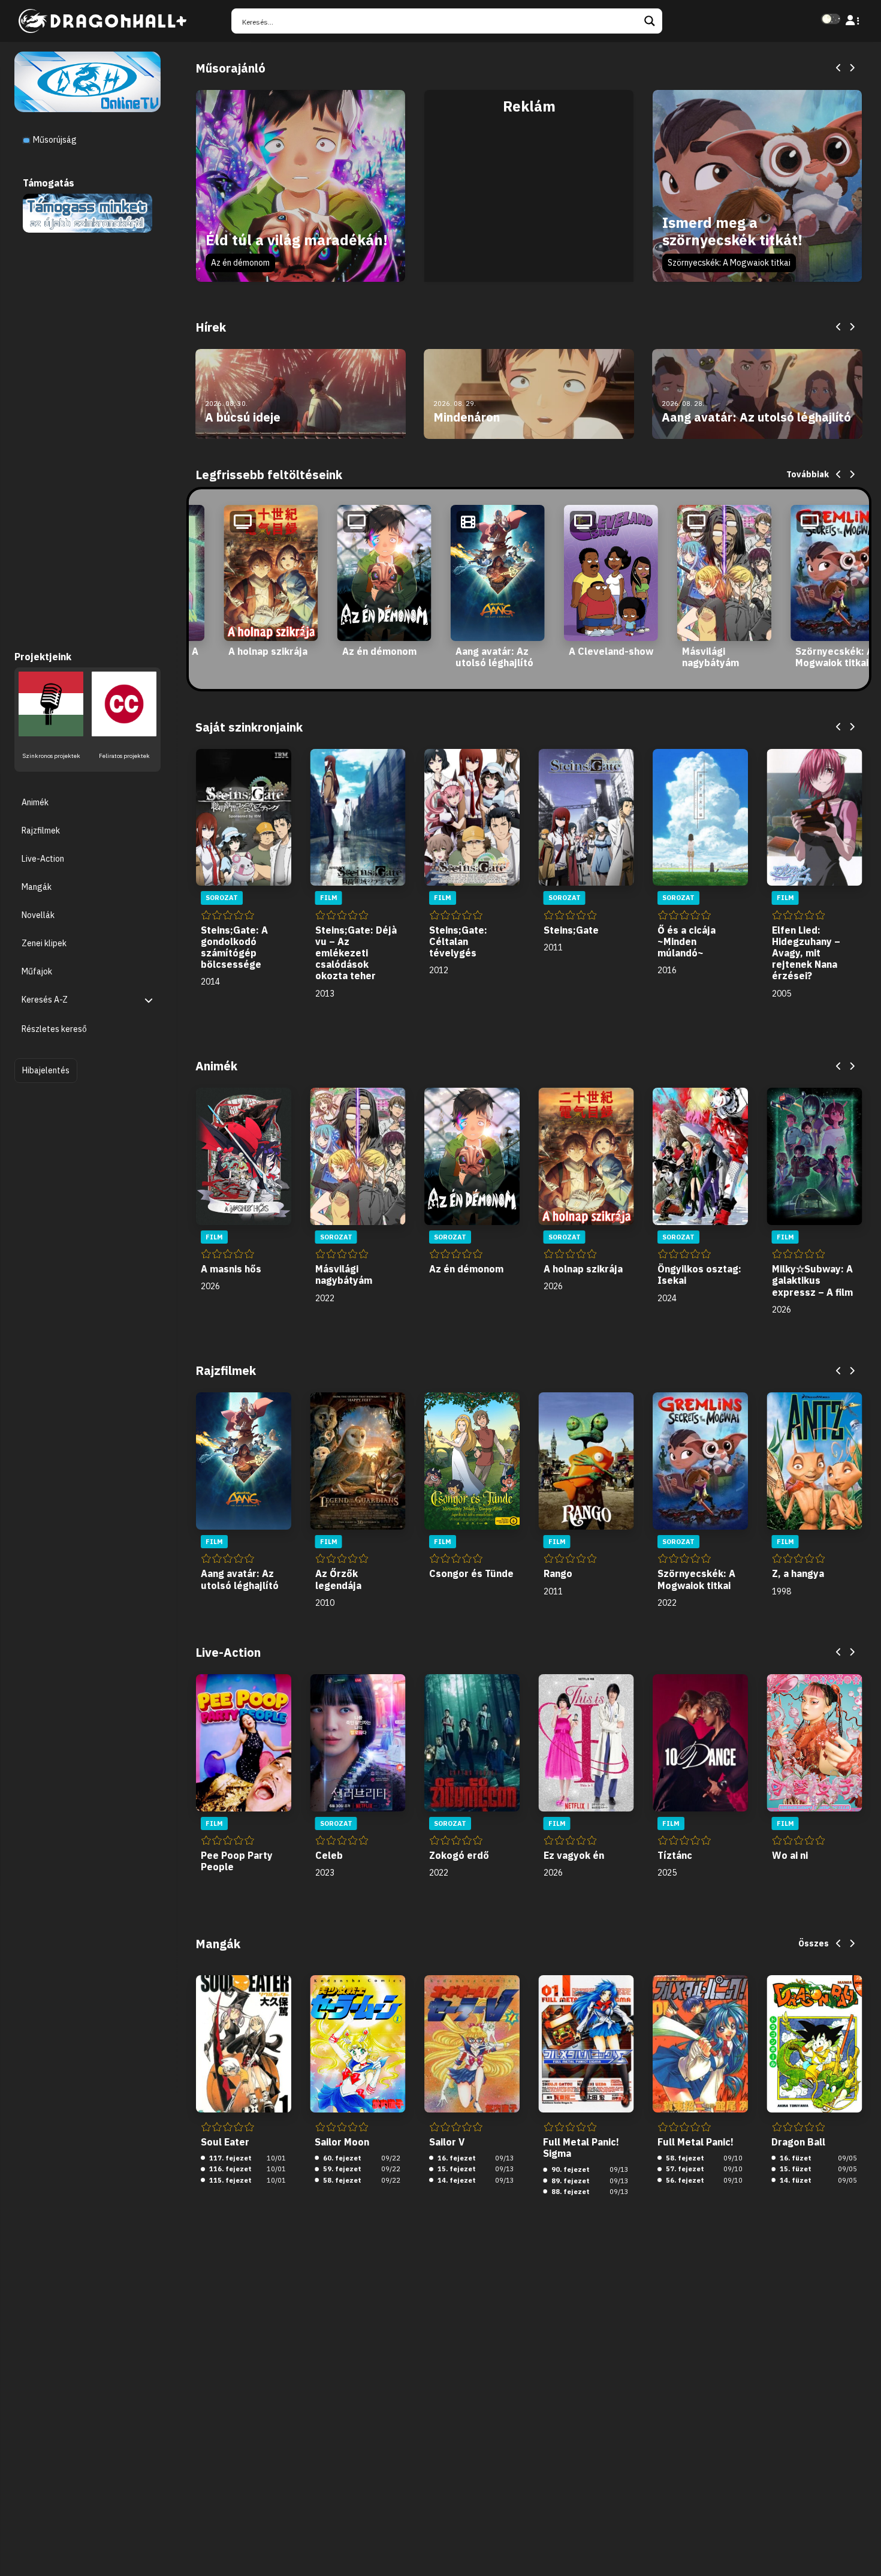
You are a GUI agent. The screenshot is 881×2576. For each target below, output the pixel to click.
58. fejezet (341, 2180)
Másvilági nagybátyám (710, 657)
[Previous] (839, 68)
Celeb (329, 1855)
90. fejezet (570, 2169)
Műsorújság (54, 140)
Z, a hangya (798, 1573)
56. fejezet (684, 2180)
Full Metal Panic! (696, 2142)
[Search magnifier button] (650, 21)
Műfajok (37, 972)
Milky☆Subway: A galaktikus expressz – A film (812, 1280)
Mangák (37, 887)
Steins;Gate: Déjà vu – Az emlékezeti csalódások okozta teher (356, 953)
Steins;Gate (571, 930)
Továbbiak (808, 474)
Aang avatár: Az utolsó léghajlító (494, 657)
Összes (814, 1943)
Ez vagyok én (574, 1855)
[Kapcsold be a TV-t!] (88, 81)
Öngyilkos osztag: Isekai (699, 1275)
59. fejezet (341, 2169)
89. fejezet (570, 2181)
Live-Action (43, 859)
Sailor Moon (342, 2142)
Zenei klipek (44, 944)
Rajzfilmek (41, 830)
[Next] (852, 68)
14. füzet (795, 2180)
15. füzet (795, 2169)
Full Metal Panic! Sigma (581, 2148)
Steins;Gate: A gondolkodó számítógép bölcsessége (234, 947)
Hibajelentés (46, 1070)
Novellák (38, 916)
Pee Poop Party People (237, 1861)
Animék (35, 802)
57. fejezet (684, 2169)
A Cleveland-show (611, 651)
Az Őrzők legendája (338, 1579)
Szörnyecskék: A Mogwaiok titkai (729, 263)
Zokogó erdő (459, 1855)
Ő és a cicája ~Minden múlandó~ (687, 941)
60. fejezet (341, 2158)
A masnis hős (231, 1269)
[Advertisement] (529, 199)
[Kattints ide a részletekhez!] (87, 212)
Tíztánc (675, 1855)
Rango (558, 1573)
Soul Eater (225, 2142)
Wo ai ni (790, 1855)
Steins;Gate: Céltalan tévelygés (458, 941)
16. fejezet (456, 2158)
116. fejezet (230, 2169)
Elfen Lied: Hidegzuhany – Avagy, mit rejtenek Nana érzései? (806, 953)
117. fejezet (230, 2158)
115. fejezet (230, 2180)
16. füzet (795, 2158)
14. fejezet (456, 2180)
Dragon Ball (798, 2142)
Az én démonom (240, 263)
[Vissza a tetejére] (862, 2548)
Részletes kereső (54, 1030)
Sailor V (447, 2142)
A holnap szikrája (268, 651)
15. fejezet (456, 2169)
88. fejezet (570, 2192)
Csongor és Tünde (471, 1573)
